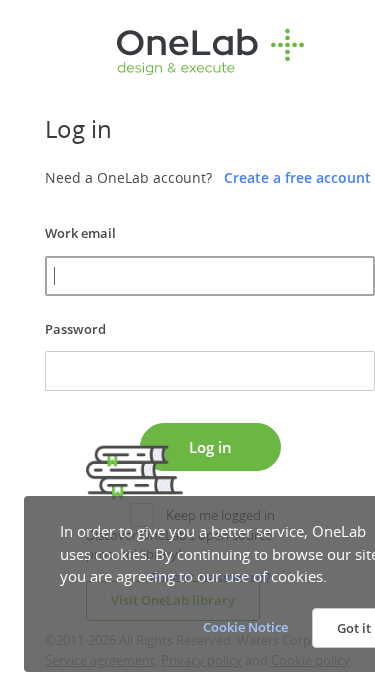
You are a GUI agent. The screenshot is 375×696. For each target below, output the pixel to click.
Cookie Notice (245, 627)
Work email (80, 233)
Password (75, 329)
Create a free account (297, 177)
